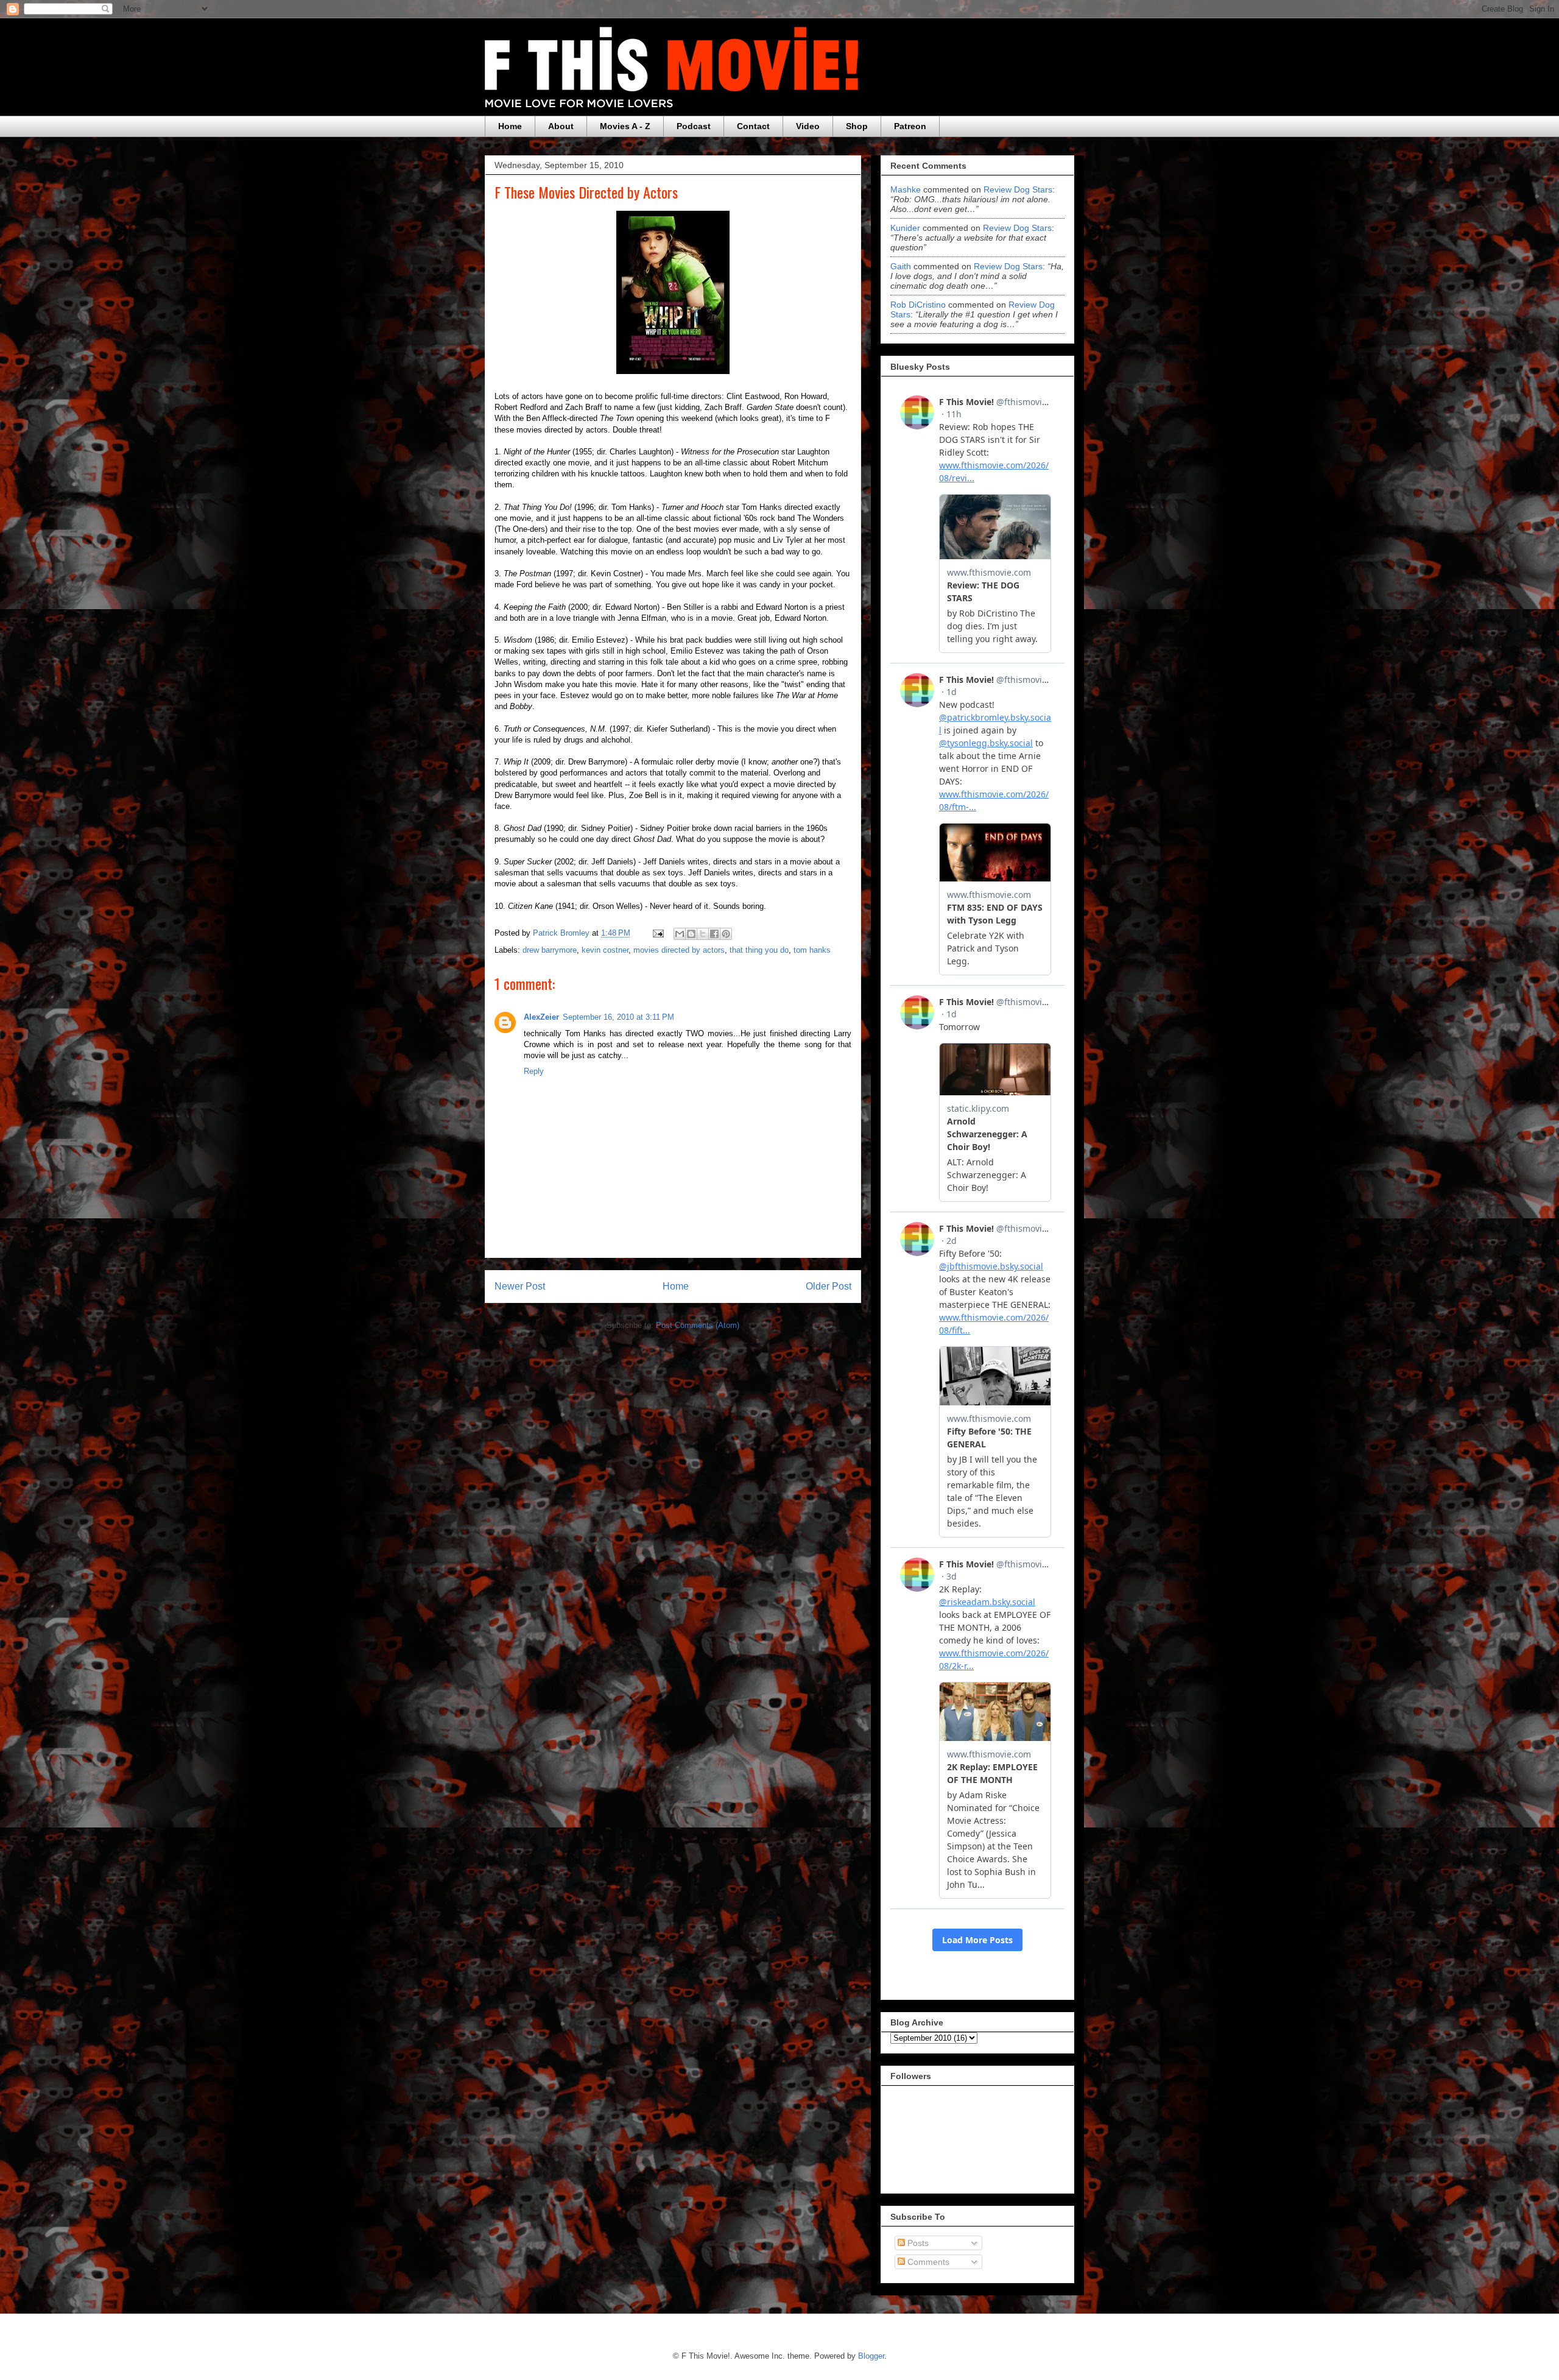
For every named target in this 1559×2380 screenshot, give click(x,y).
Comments (927, 2262)
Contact (753, 126)
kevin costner (605, 950)
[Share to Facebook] (714, 934)
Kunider (905, 228)
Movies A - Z (625, 126)
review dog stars (1018, 189)
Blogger (871, 2356)
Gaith (901, 266)
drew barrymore (550, 950)
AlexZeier (541, 1017)
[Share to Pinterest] (726, 934)
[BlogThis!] (691, 934)
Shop (857, 126)
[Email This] (680, 934)
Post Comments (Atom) (698, 1325)
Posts (917, 2243)
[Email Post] (657, 933)
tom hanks (812, 950)
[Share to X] (703, 934)
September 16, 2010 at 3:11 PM (618, 1017)
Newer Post (520, 1286)
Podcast (694, 126)
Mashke (906, 189)
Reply (534, 1071)
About (561, 126)
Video (808, 126)
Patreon (910, 126)
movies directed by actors (679, 950)
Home (510, 126)
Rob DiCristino (918, 305)
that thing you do (759, 950)
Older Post (829, 1286)
